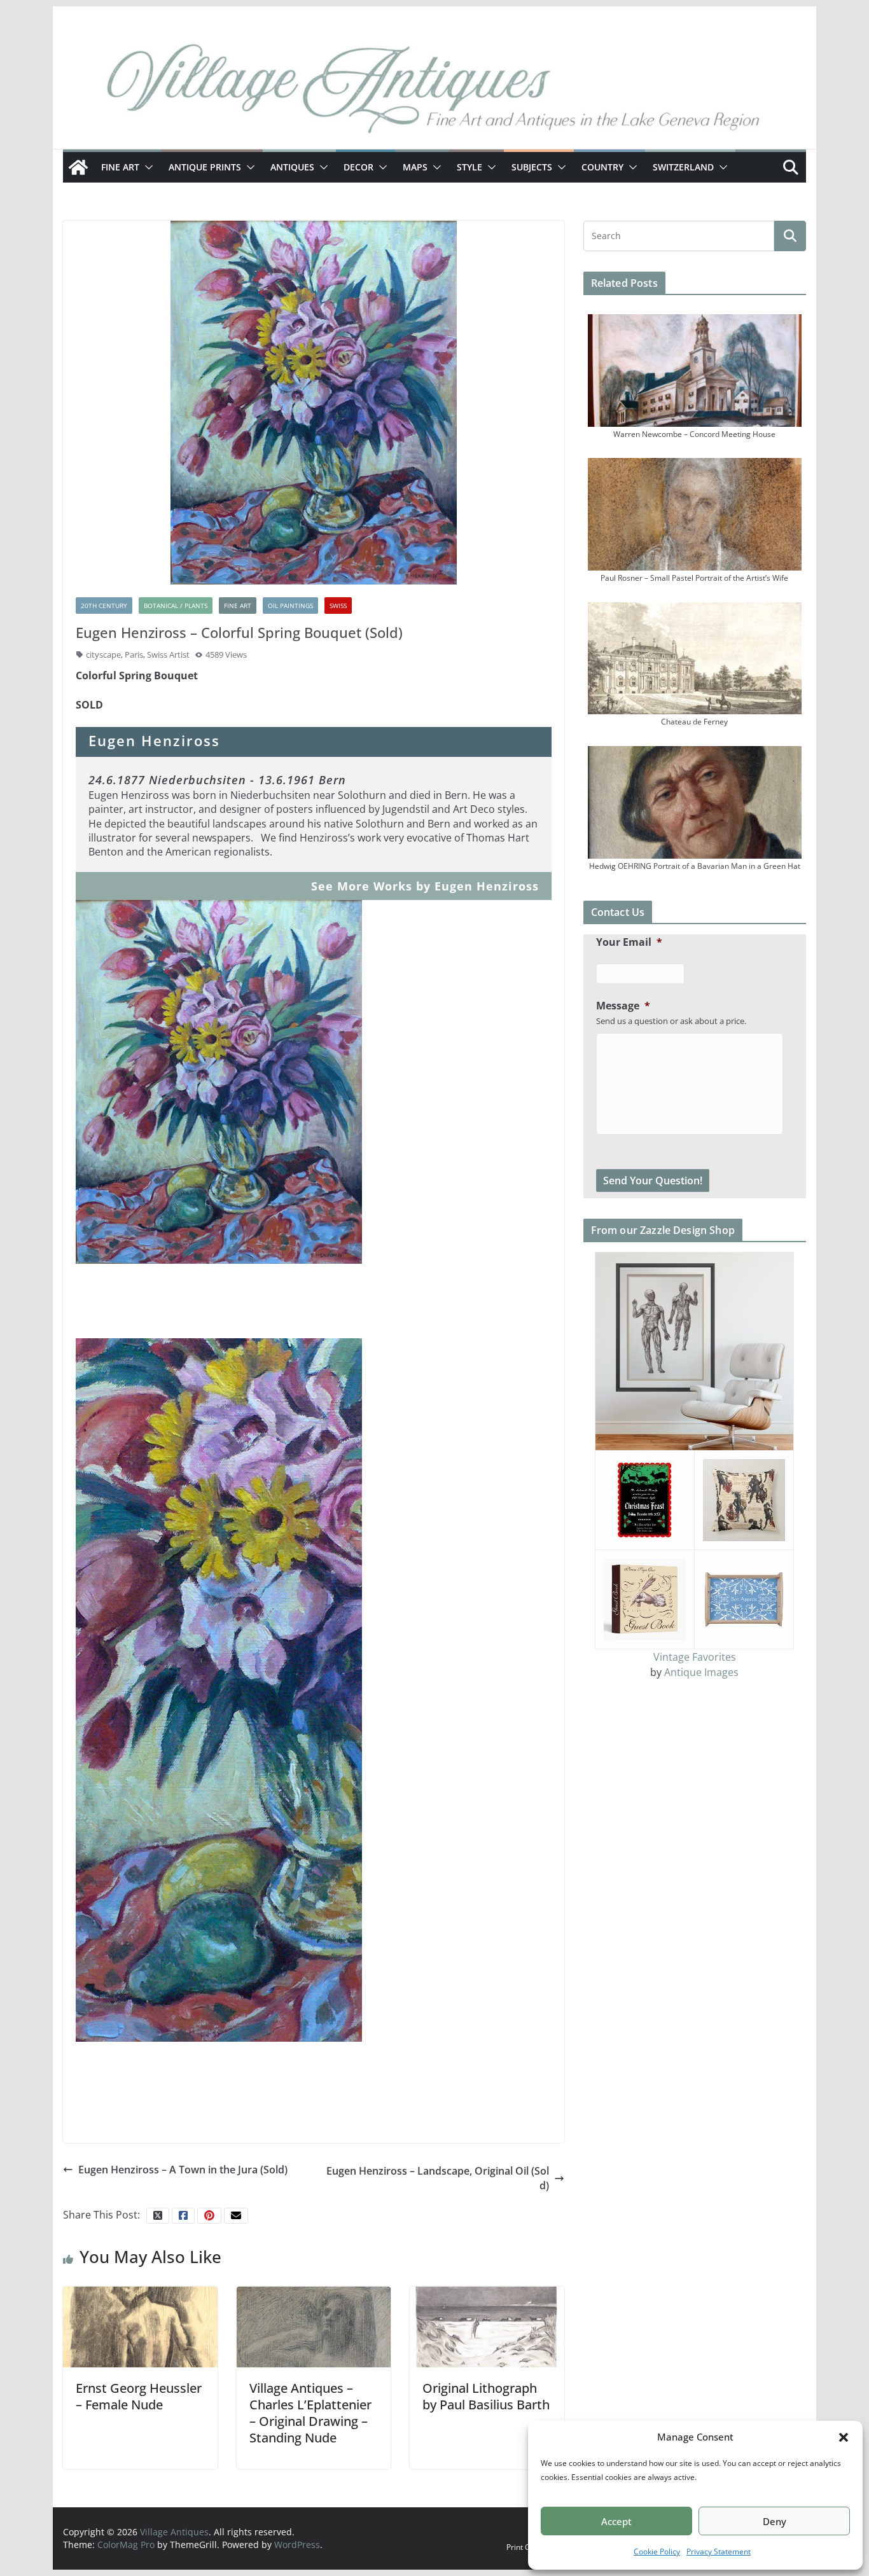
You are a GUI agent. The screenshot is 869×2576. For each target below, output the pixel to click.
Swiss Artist (168, 654)
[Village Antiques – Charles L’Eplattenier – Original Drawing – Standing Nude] (314, 2326)
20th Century (104, 606)
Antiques (292, 167)
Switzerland (683, 167)
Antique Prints (205, 167)
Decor (358, 167)
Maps (415, 167)
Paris (134, 654)
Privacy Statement (719, 2552)
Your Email (629, 942)
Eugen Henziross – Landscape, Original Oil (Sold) (438, 2178)
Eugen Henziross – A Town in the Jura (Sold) (183, 2170)
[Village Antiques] (434, 92)
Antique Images (701, 1672)
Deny (775, 2521)
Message (623, 1006)
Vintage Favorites (695, 1657)
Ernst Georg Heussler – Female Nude (139, 2396)
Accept (616, 2521)
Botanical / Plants (176, 606)
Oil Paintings (290, 606)
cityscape (103, 654)
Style (469, 167)
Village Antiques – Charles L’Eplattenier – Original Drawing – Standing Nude (310, 2413)
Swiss (338, 606)
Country (602, 167)
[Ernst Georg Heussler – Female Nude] (140, 2326)
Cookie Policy (657, 2552)
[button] (844, 2437)
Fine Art (120, 167)
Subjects (532, 167)
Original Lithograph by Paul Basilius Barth (486, 2396)
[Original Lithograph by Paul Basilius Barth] (487, 2326)
